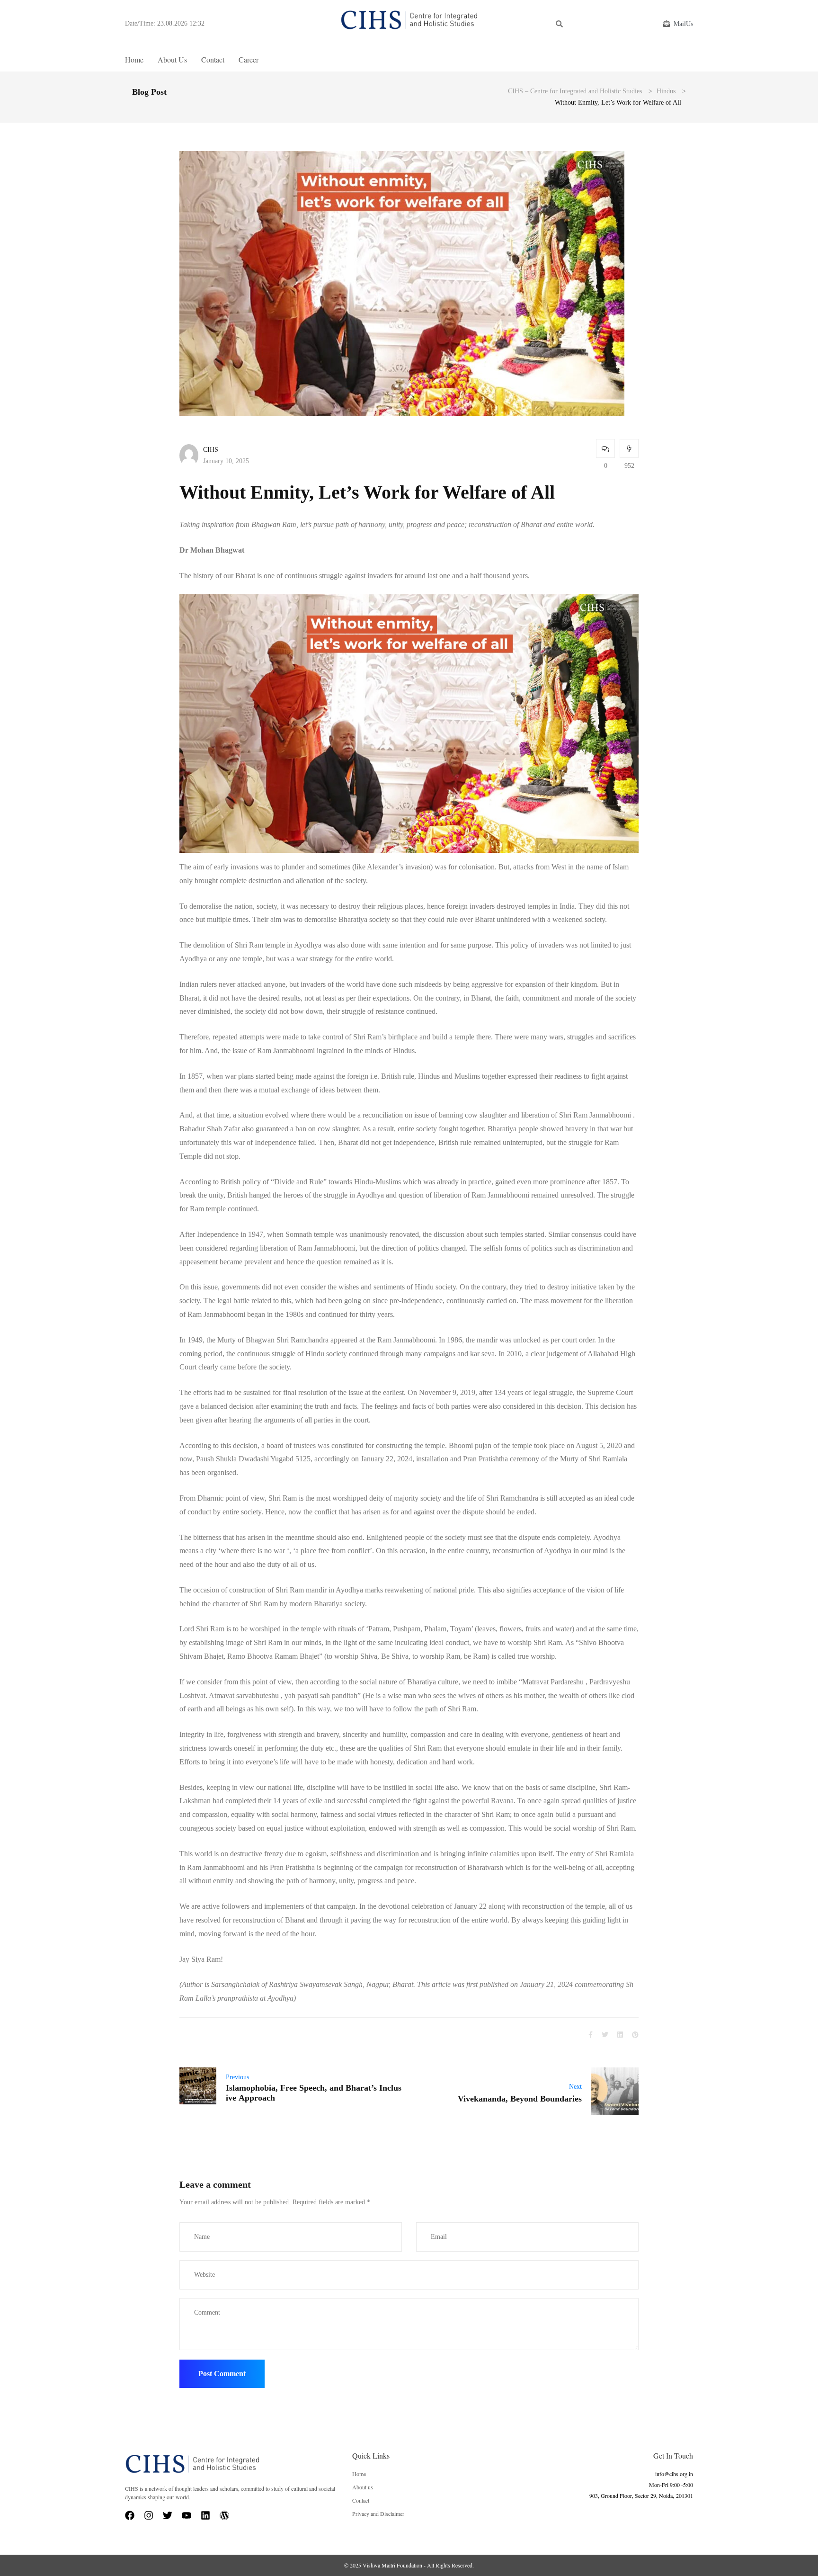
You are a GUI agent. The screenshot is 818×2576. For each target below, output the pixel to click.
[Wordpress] (224, 2515)
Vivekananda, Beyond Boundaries (520, 2099)
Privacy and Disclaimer (378, 2513)
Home (134, 59)
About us (172, 59)
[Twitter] (168, 2515)
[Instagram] (149, 2515)
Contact (213, 59)
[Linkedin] (205, 2515)
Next (575, 2087)
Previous (237, 2077)
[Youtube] (187, 2515)
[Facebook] (130, 2515)
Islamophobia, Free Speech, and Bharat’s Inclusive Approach (314, 2093)
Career (249, 59)
